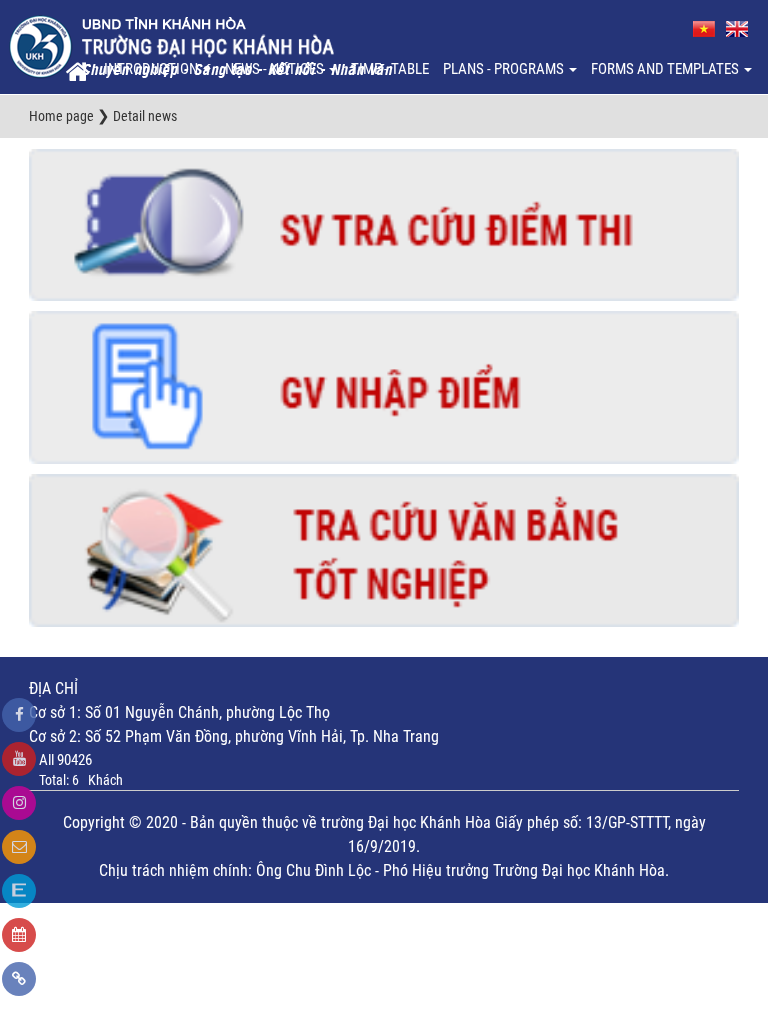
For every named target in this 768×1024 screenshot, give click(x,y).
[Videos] (19, 759)
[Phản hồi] (19, 847)
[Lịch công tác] (19, 935)
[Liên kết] (19, 979)
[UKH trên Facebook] (19, 715)
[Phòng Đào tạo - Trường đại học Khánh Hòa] (201, 46)
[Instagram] (19, 803)
